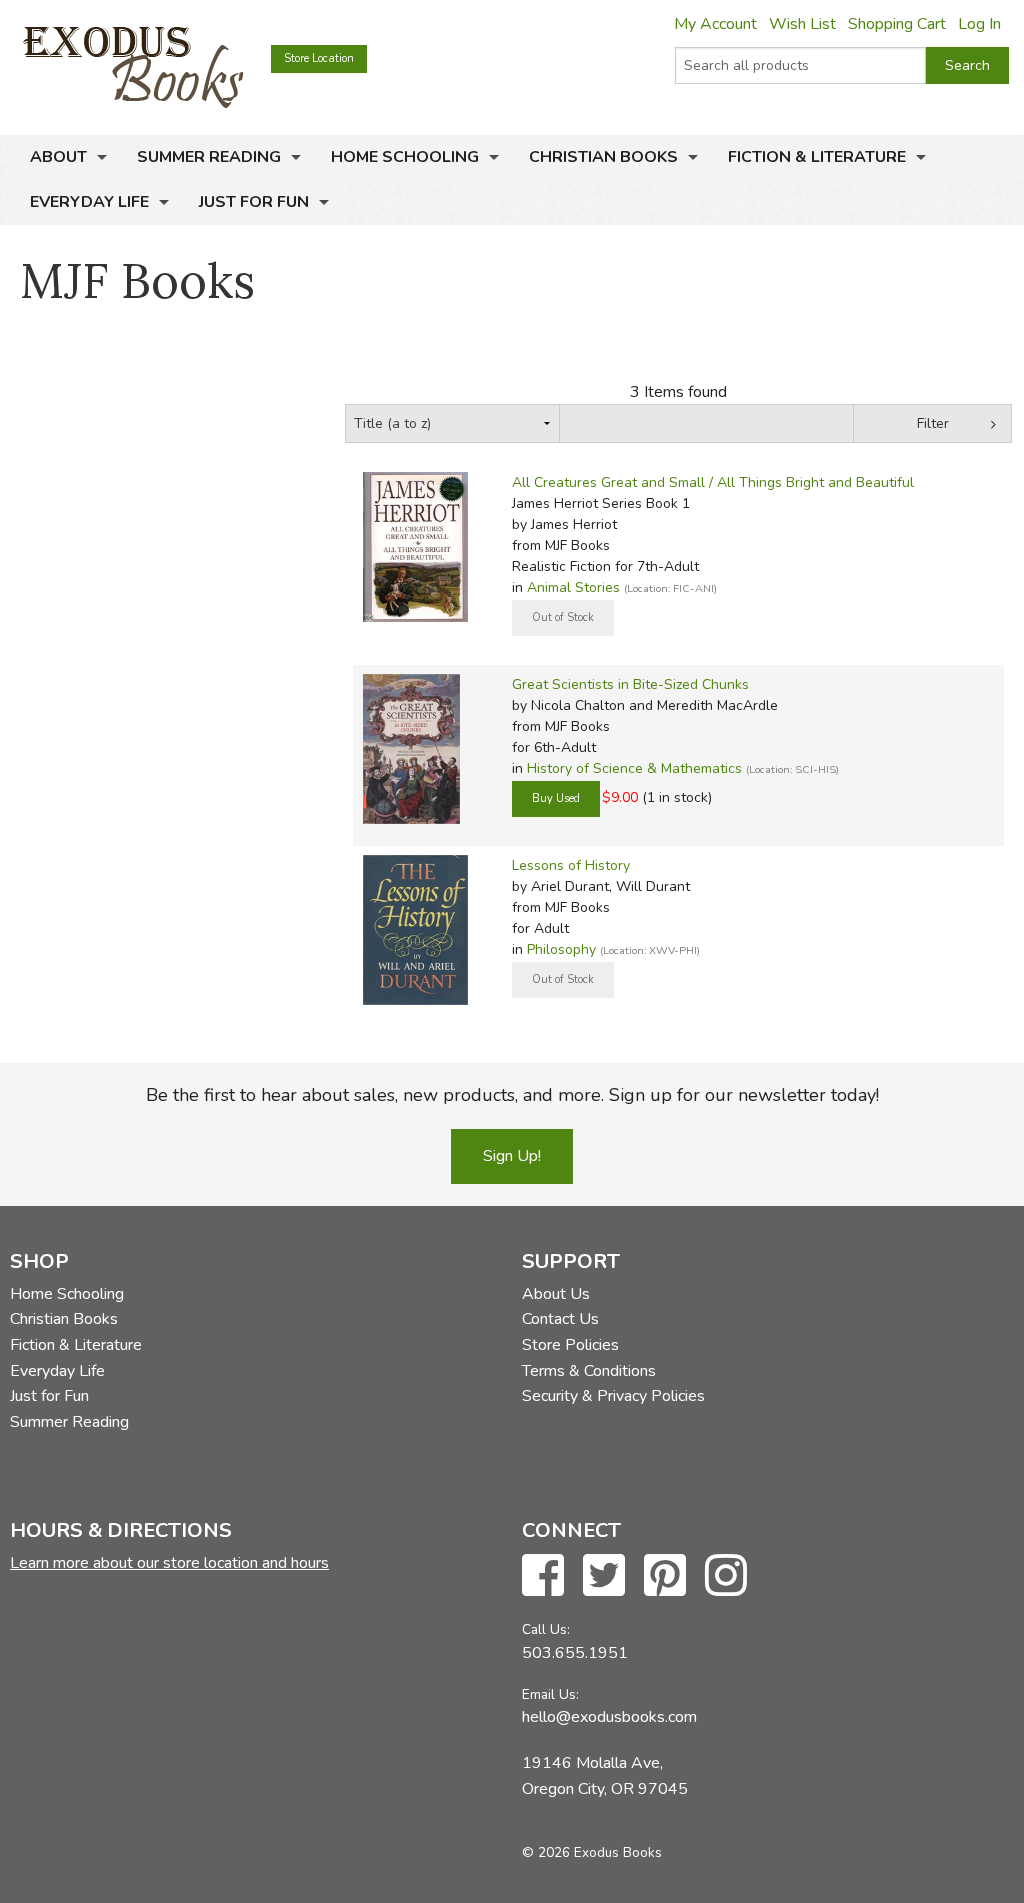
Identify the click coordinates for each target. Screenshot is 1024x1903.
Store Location (319, 58)
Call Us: (546, 1629)
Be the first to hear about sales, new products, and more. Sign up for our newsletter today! (512, 1095)
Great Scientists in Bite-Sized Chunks (630, 684)
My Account (715, 24)
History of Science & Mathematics (634, 768)
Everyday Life (89, 202)
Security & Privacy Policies (613, 1396)
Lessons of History (571, 865)
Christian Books (603, 157)
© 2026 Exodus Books (592, 1852)
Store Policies (570, 1345)
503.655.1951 (575, 1653)
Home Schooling (405, 157)
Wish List (802, 24)
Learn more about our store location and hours (169, 1563)
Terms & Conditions (589, 1371)
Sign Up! (512, 1156)
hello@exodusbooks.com (609, 1717)
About (58, 157)
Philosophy (561, 949)
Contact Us (560, 1319)
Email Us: (550, 1694)
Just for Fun (254, 202)
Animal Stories (573, 587)
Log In (979, 24)
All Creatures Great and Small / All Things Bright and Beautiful (713, 482)
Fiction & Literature (817, 157)
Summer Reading (209, 157)
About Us (556, 1294)
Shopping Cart (897, 24)
